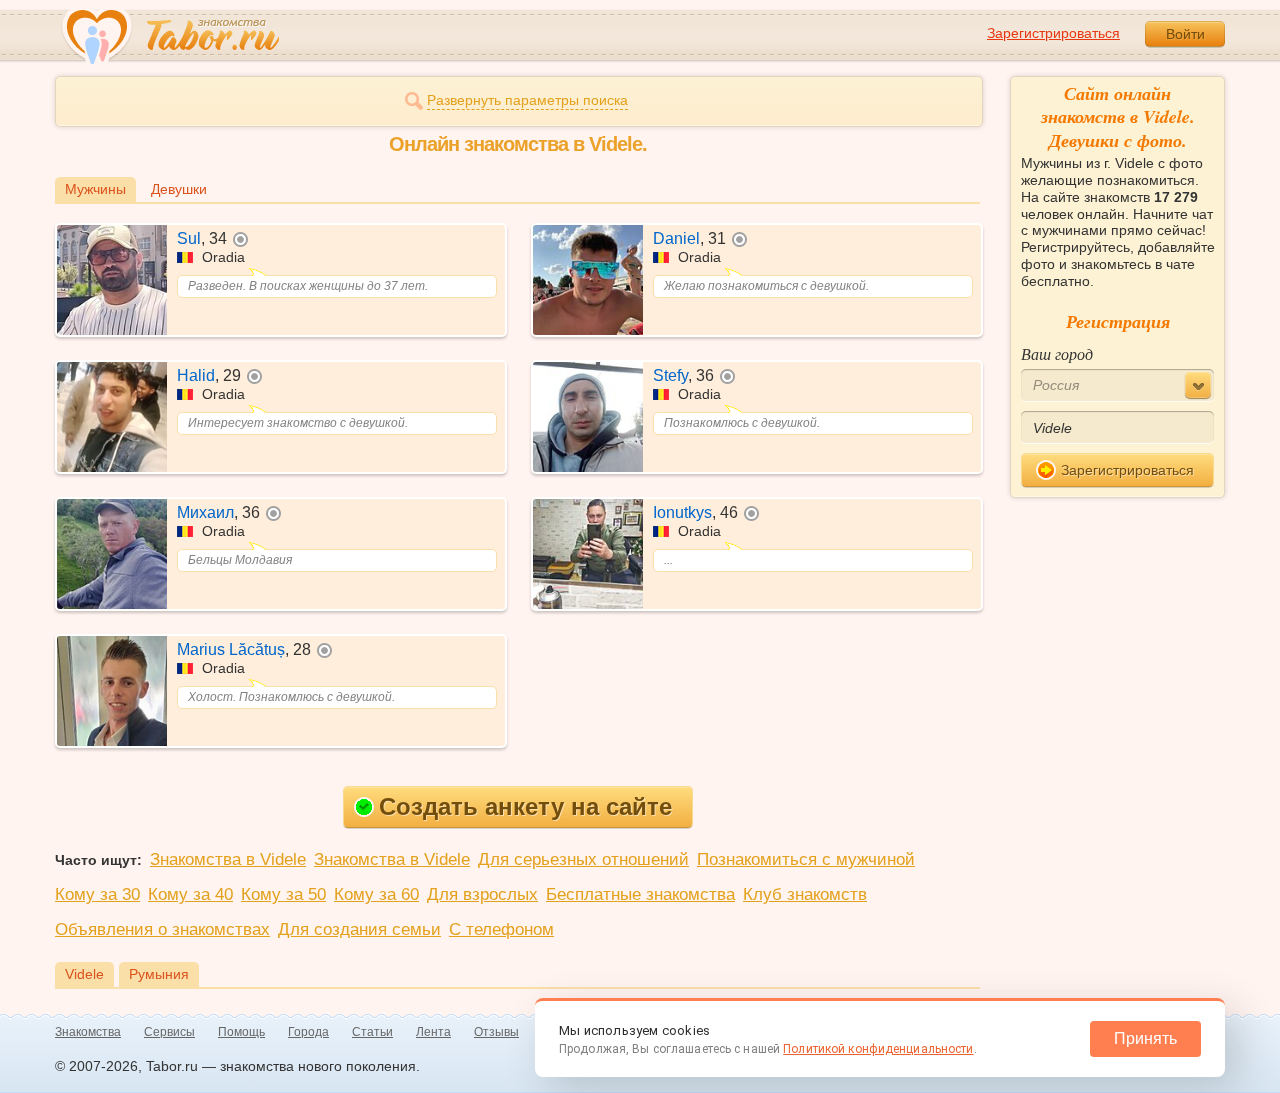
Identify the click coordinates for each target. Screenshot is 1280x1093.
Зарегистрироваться (1053, 33)
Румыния (159, 974)
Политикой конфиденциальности (878, 1049)
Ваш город (1057, 353)
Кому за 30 (97, 894)
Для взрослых (482, 894)
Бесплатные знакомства (640, 894)
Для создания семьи (359, 929)
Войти (1185, 34)
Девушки (179, 189)
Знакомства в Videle (228, 859)
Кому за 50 (283, 894)
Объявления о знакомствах (162, 929)
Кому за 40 (190, 894)
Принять (1145, 1038)
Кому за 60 (376, 894)
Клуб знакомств (805, 894)
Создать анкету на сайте (525, 806)
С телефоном (501, 929)
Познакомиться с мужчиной (806, 859)
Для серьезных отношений (583, 859)
